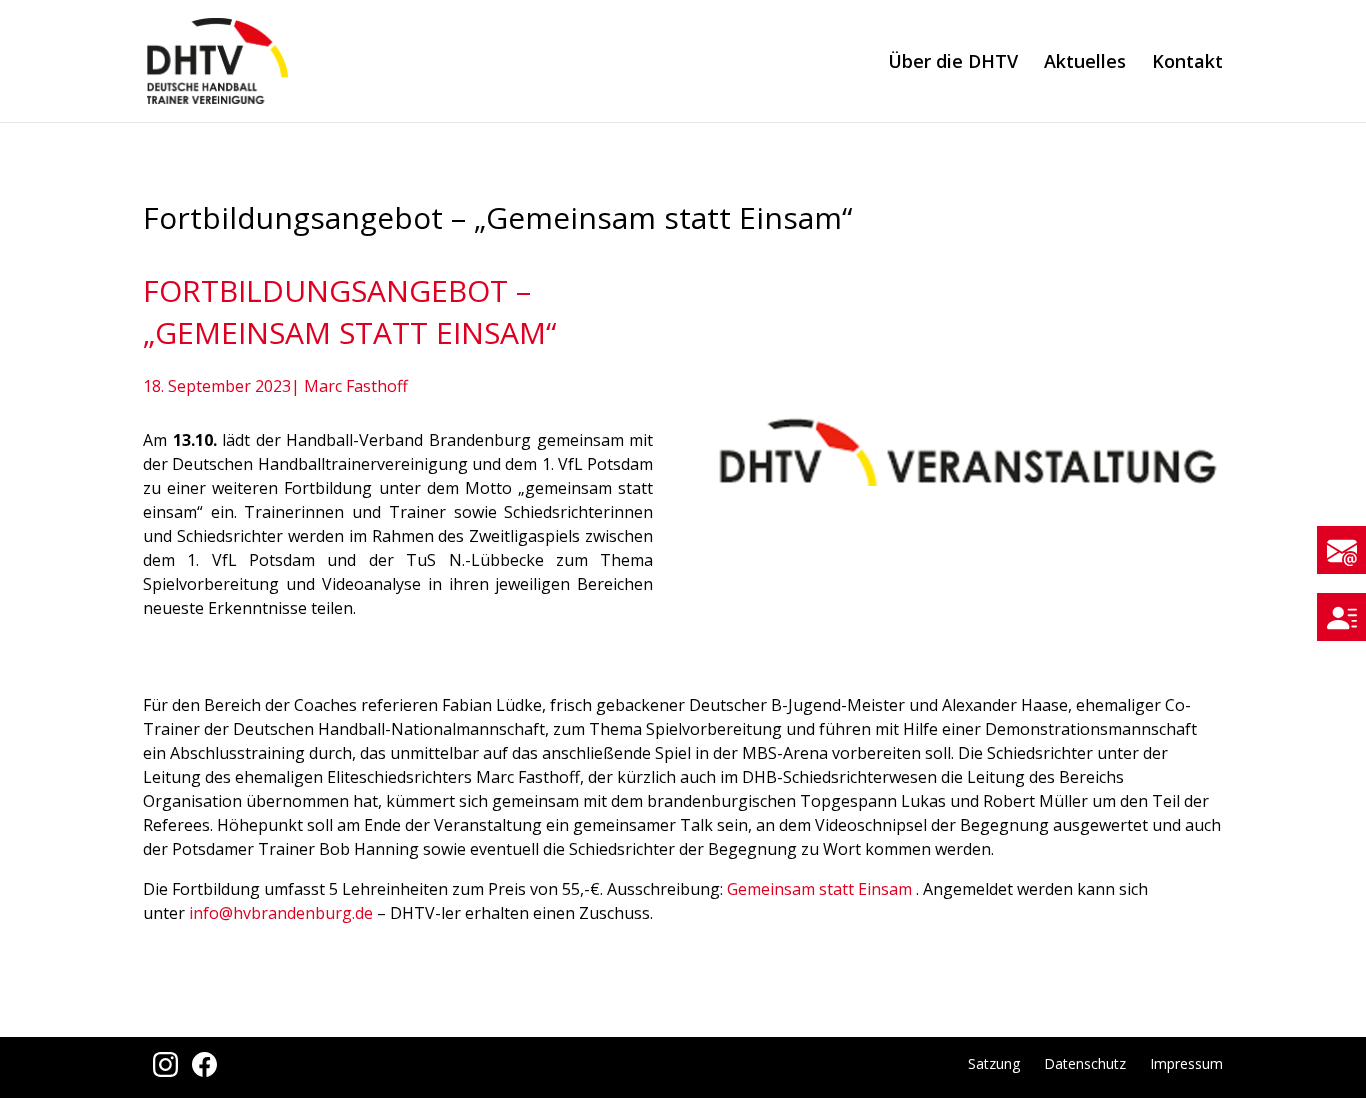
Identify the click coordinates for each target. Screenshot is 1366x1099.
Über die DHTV (953, 63)
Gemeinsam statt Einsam (819, 889)
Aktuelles (1085, 63)
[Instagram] (162, 1071)
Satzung (994, 1063)
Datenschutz (1085, 1063)
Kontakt (1187, 63)
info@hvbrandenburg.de (281, 913)
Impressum (1186, 1063)
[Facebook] (199, 1071)
